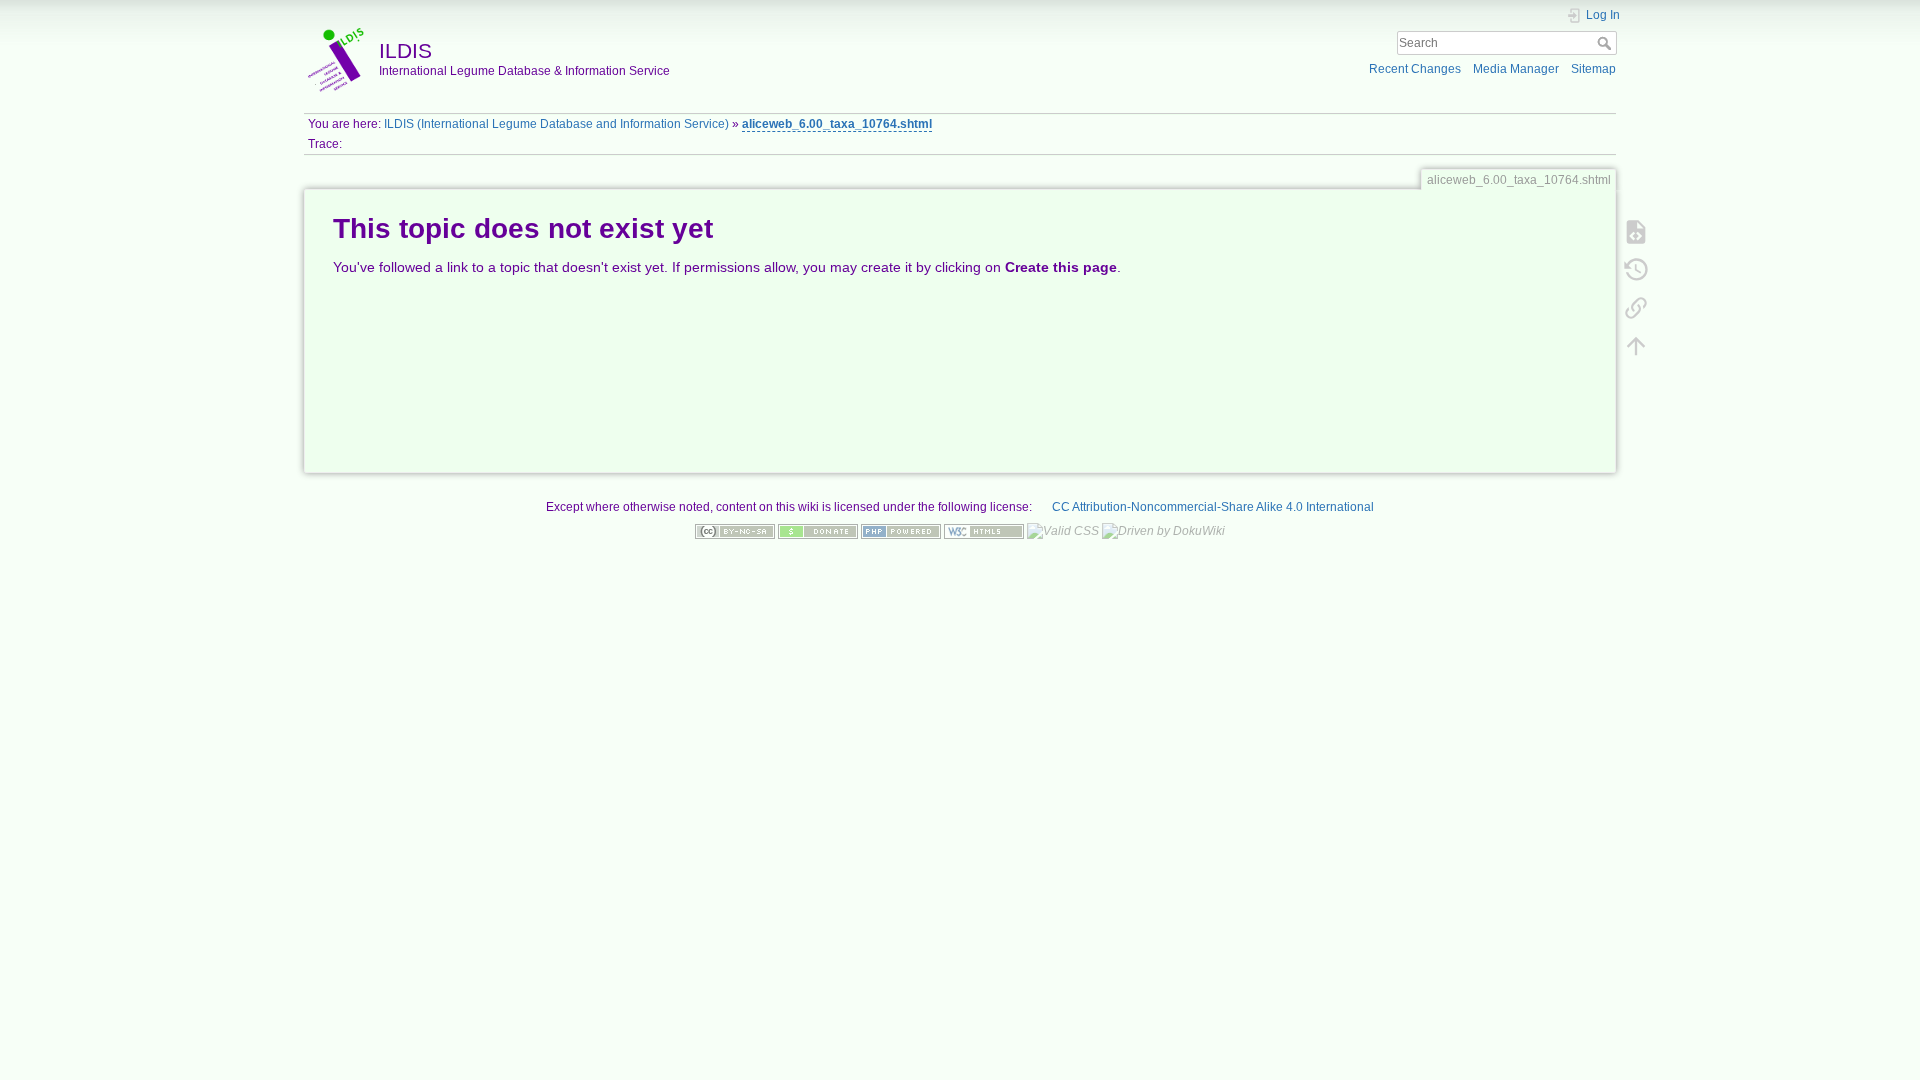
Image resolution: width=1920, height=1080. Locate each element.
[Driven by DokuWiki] (1163, 531)
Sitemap (1593, 69)
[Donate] (818, 531)
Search (1606, 43)
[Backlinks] (1636, 307)
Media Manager (1516, 69)
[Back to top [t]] (1636, 345)
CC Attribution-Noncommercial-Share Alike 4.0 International (1213, 507)
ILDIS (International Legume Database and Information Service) (556, 124)
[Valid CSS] (1063, 531)
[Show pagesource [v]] (1636, 231)
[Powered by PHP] (901, 531)
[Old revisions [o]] (1636, 269)
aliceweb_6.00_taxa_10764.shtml (837, 124)
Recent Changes (1415, 69)
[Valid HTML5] (984, 531)
